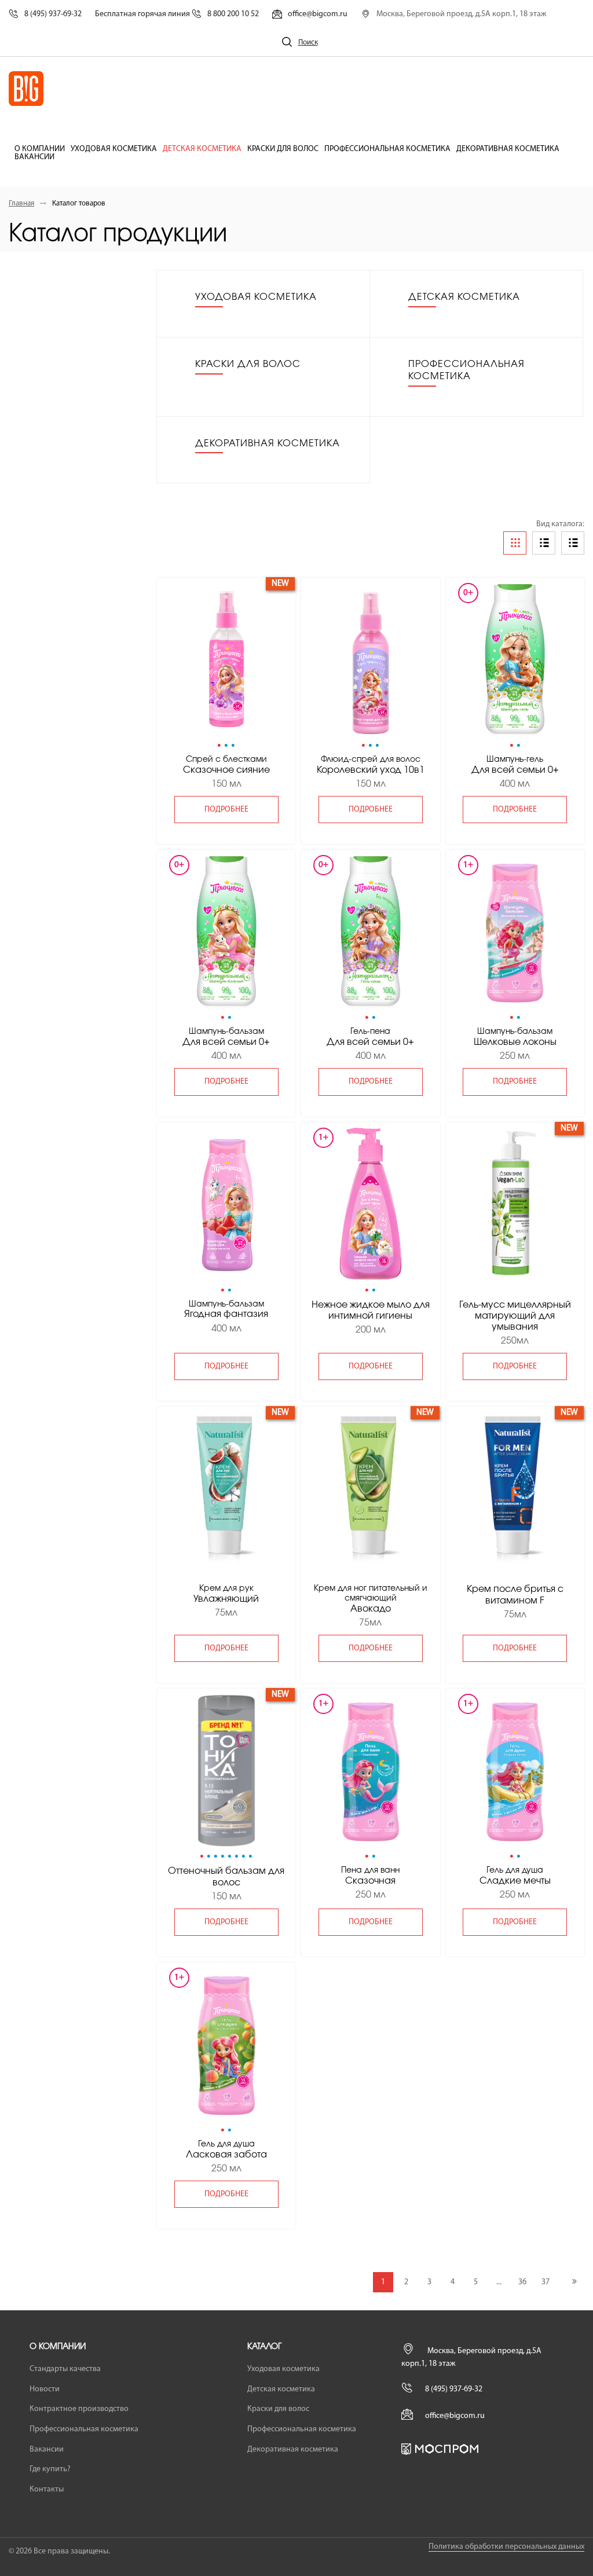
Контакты (47, 2489)
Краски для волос (283, 149)
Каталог (264, 2347)
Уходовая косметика (114, 149)
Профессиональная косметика (387, 149)
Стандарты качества (65, 2369)
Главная (21, 203)
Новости (45, 2389)
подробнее (226, 810)
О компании (40, 149)
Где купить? (50, 2469)
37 (546, 2282)
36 (522, 2282)
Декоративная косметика (508, 149)
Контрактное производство (79, 2409)
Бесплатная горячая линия (177, 14)
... (499, 2282)
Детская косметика (202, 149)
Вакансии (34, 157)
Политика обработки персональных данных (506, 2547)
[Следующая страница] (574, 2282)
